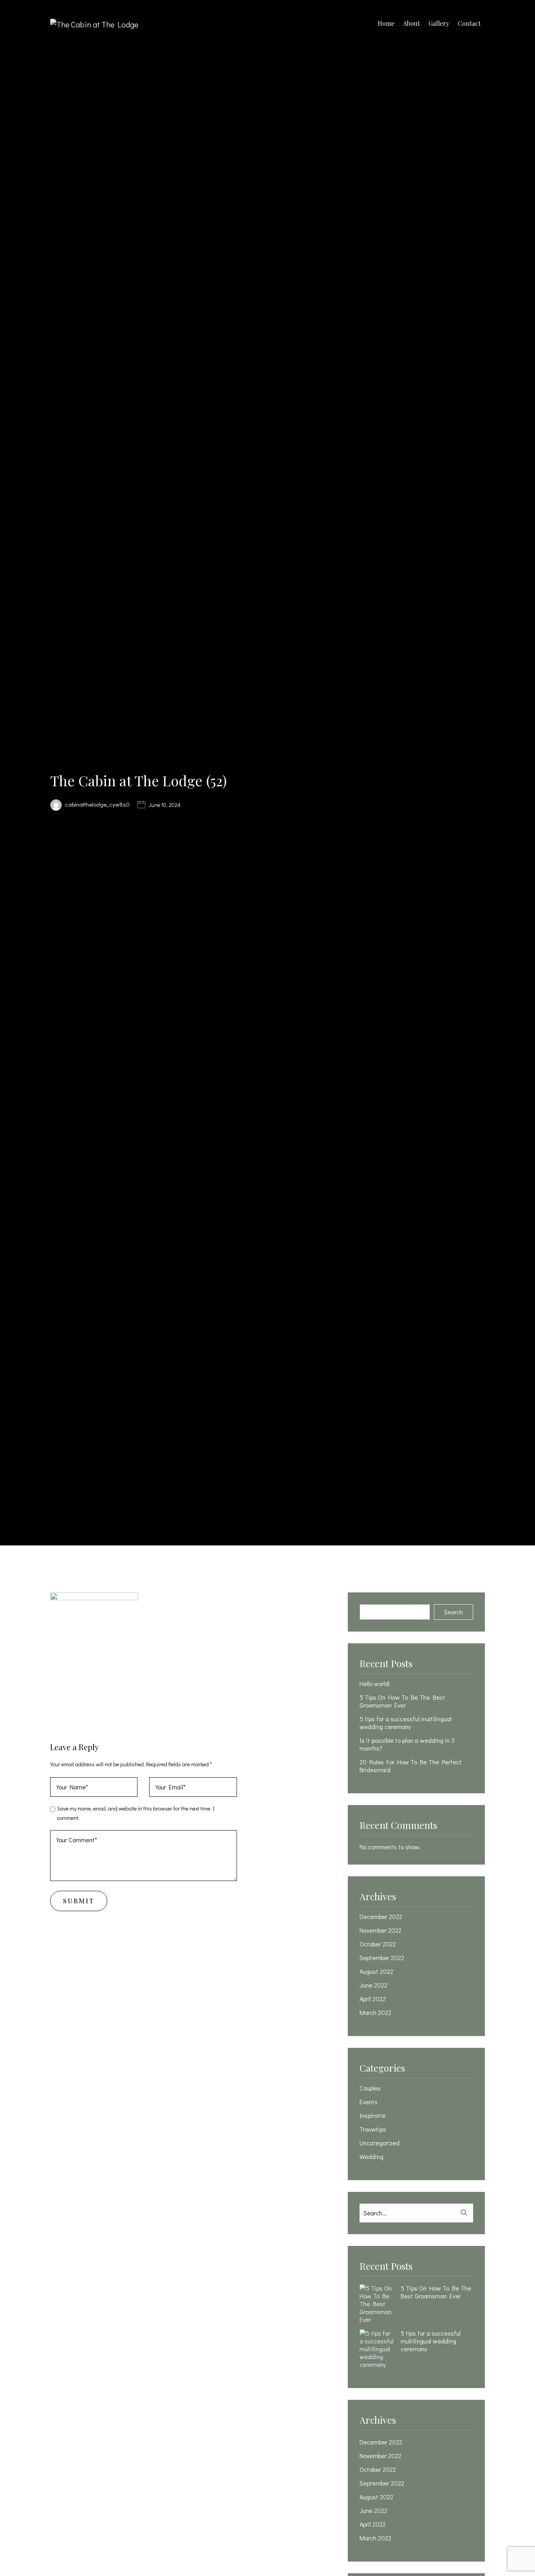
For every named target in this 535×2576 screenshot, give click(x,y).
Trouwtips (373, 2129)
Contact (469, 23)
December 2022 (381, 1917)
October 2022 (378, 1944)
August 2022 (376, 1971)
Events (369, 2102)
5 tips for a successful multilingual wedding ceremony (406, 1723)
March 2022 (375, 2013)
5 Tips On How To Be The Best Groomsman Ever (402, 1701)
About (411, 23)
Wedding (371, 2157)
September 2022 (382, 1958)
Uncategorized (380, 2143)
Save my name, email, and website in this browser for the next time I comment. (136, 1813)
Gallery (439, 23)
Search (454, 1612)
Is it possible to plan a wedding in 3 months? (407, 1744)
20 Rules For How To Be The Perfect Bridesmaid (411, 1766)
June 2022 (373, 1985)
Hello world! (375, 1684)
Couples (370, 2088)
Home (386, 23)
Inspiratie (372, 2116)
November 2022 (380, 1930)
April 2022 (373, 1999)
